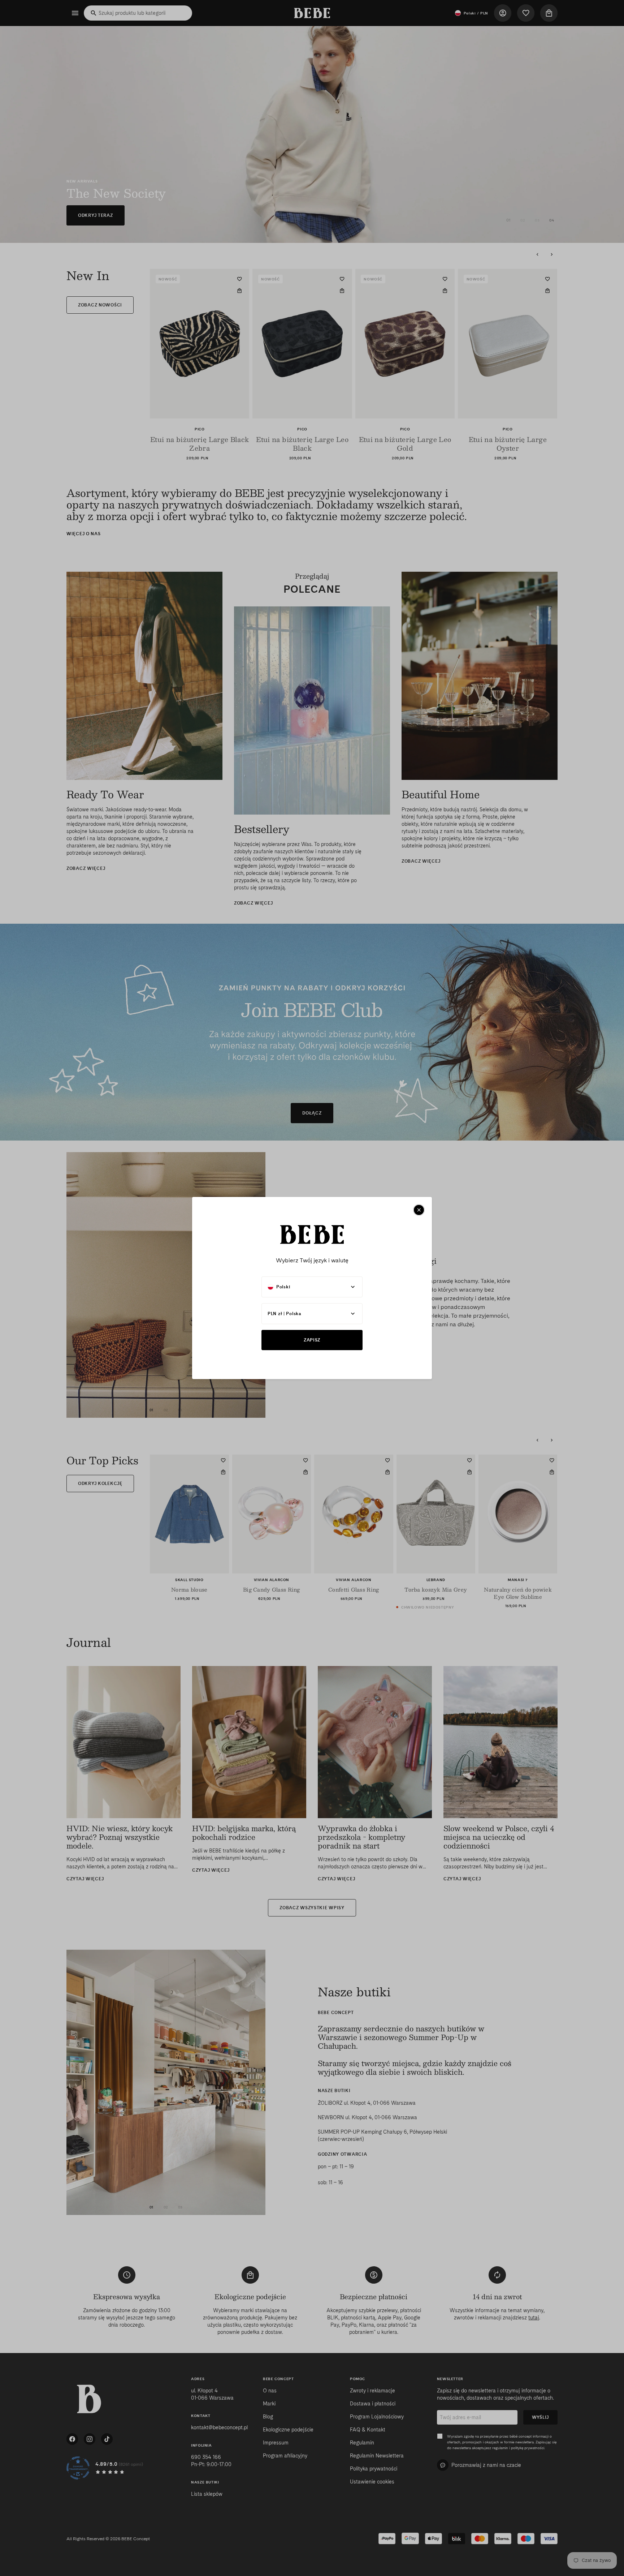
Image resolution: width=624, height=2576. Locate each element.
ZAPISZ (312, 1340)
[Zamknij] (419, 1210)
